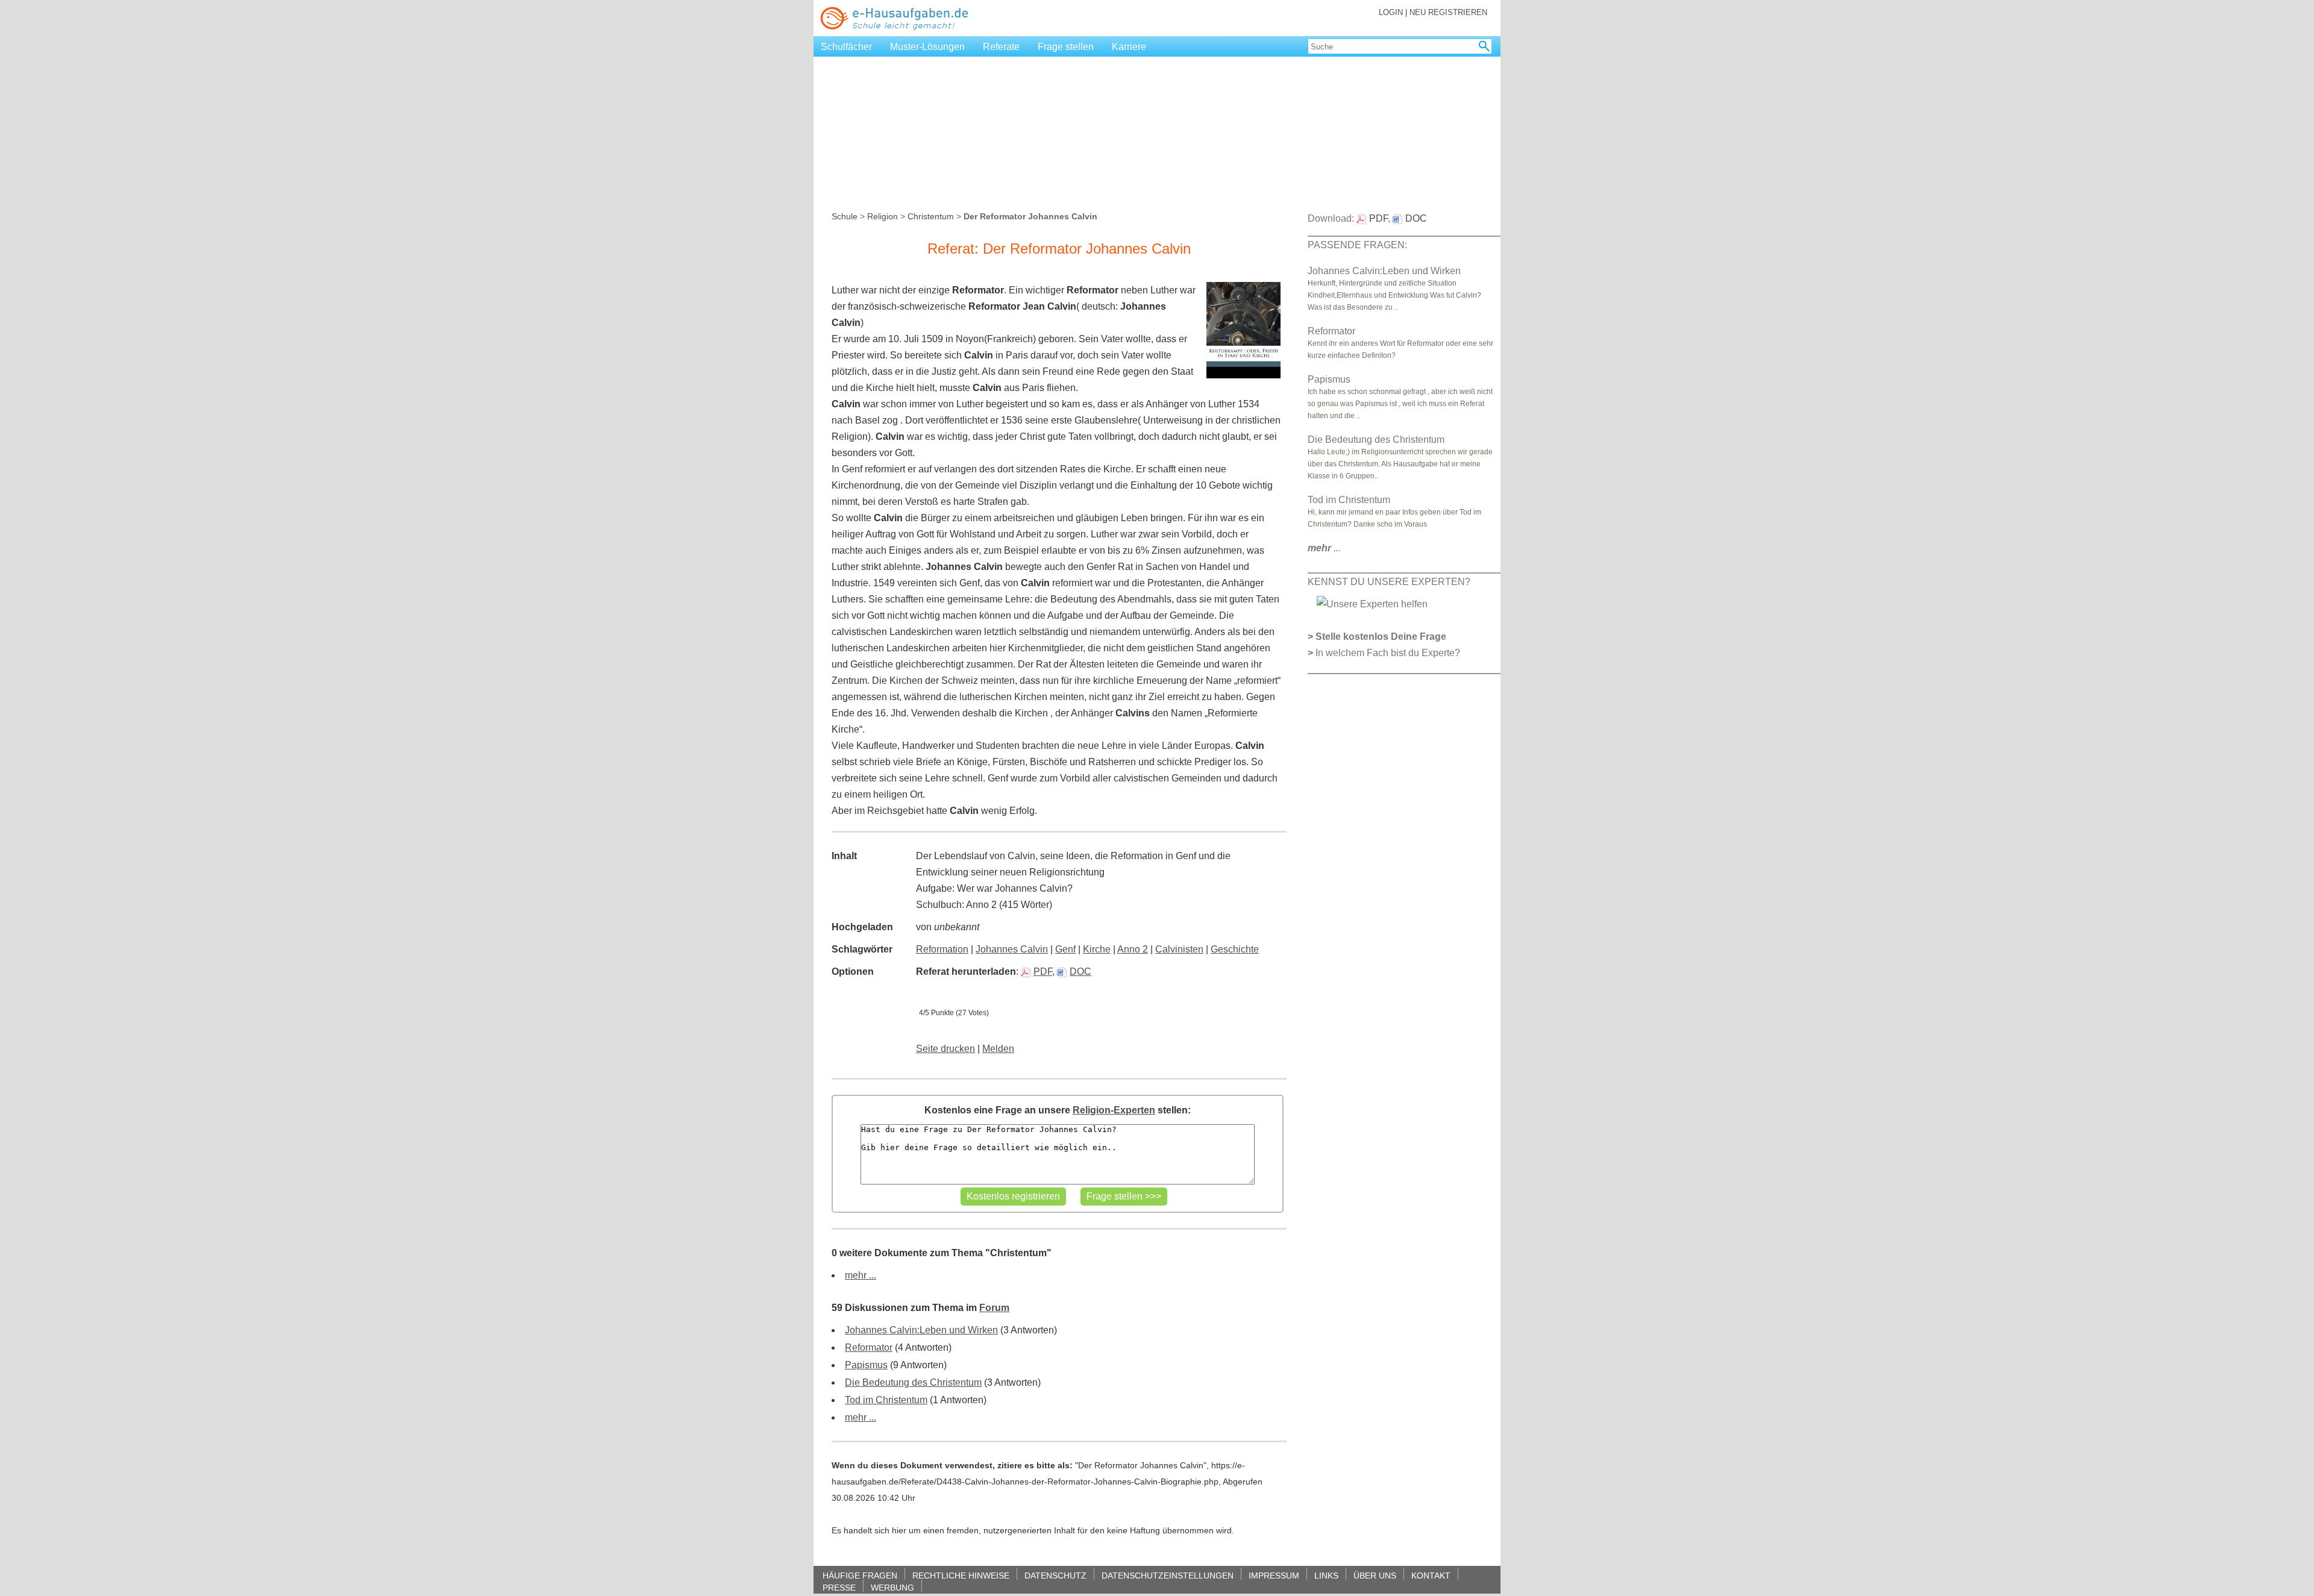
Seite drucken (945, 1049)
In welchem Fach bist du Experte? (1388, 653)
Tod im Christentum (886, 1400)
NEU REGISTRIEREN (1448, 12)
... (1324, 548)
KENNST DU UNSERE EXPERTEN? (1389, 582)
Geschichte (1235, 949)
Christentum (931, 216)
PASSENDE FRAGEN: (1357, 245)
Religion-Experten (1114, 1110)
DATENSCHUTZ (1055, 1575)
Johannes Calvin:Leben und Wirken (921, 1330)
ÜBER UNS (1375, 1575)
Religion (883, 216)
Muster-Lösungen (927, 47)
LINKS (1326, 1575)
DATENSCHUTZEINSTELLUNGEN (1168, 1575)
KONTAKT (1431, 1575)
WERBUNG (892, 1587)
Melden (998, 1049)
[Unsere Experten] (1372, 603)
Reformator (869, 1347)
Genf (1065, 949)
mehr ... (861, 1275)
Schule (845, 216)
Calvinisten (1179, 949)
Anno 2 (1133, 949)
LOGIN (1391, 12)
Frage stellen (1066, 47)
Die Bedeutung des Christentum (913, 1382)
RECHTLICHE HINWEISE (961, 1575)
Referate (1001, 47)
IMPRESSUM (1274, 1575)
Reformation (942, 949)
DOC (1080, 972)
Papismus (866, 1365)
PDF (1043, 972)
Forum (994, 1308)
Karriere (1129, 47)
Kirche (1097, 949)
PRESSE (839, 1587)
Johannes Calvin (1012, 949)
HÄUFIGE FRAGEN (860, 1575)
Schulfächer (846, 47)
